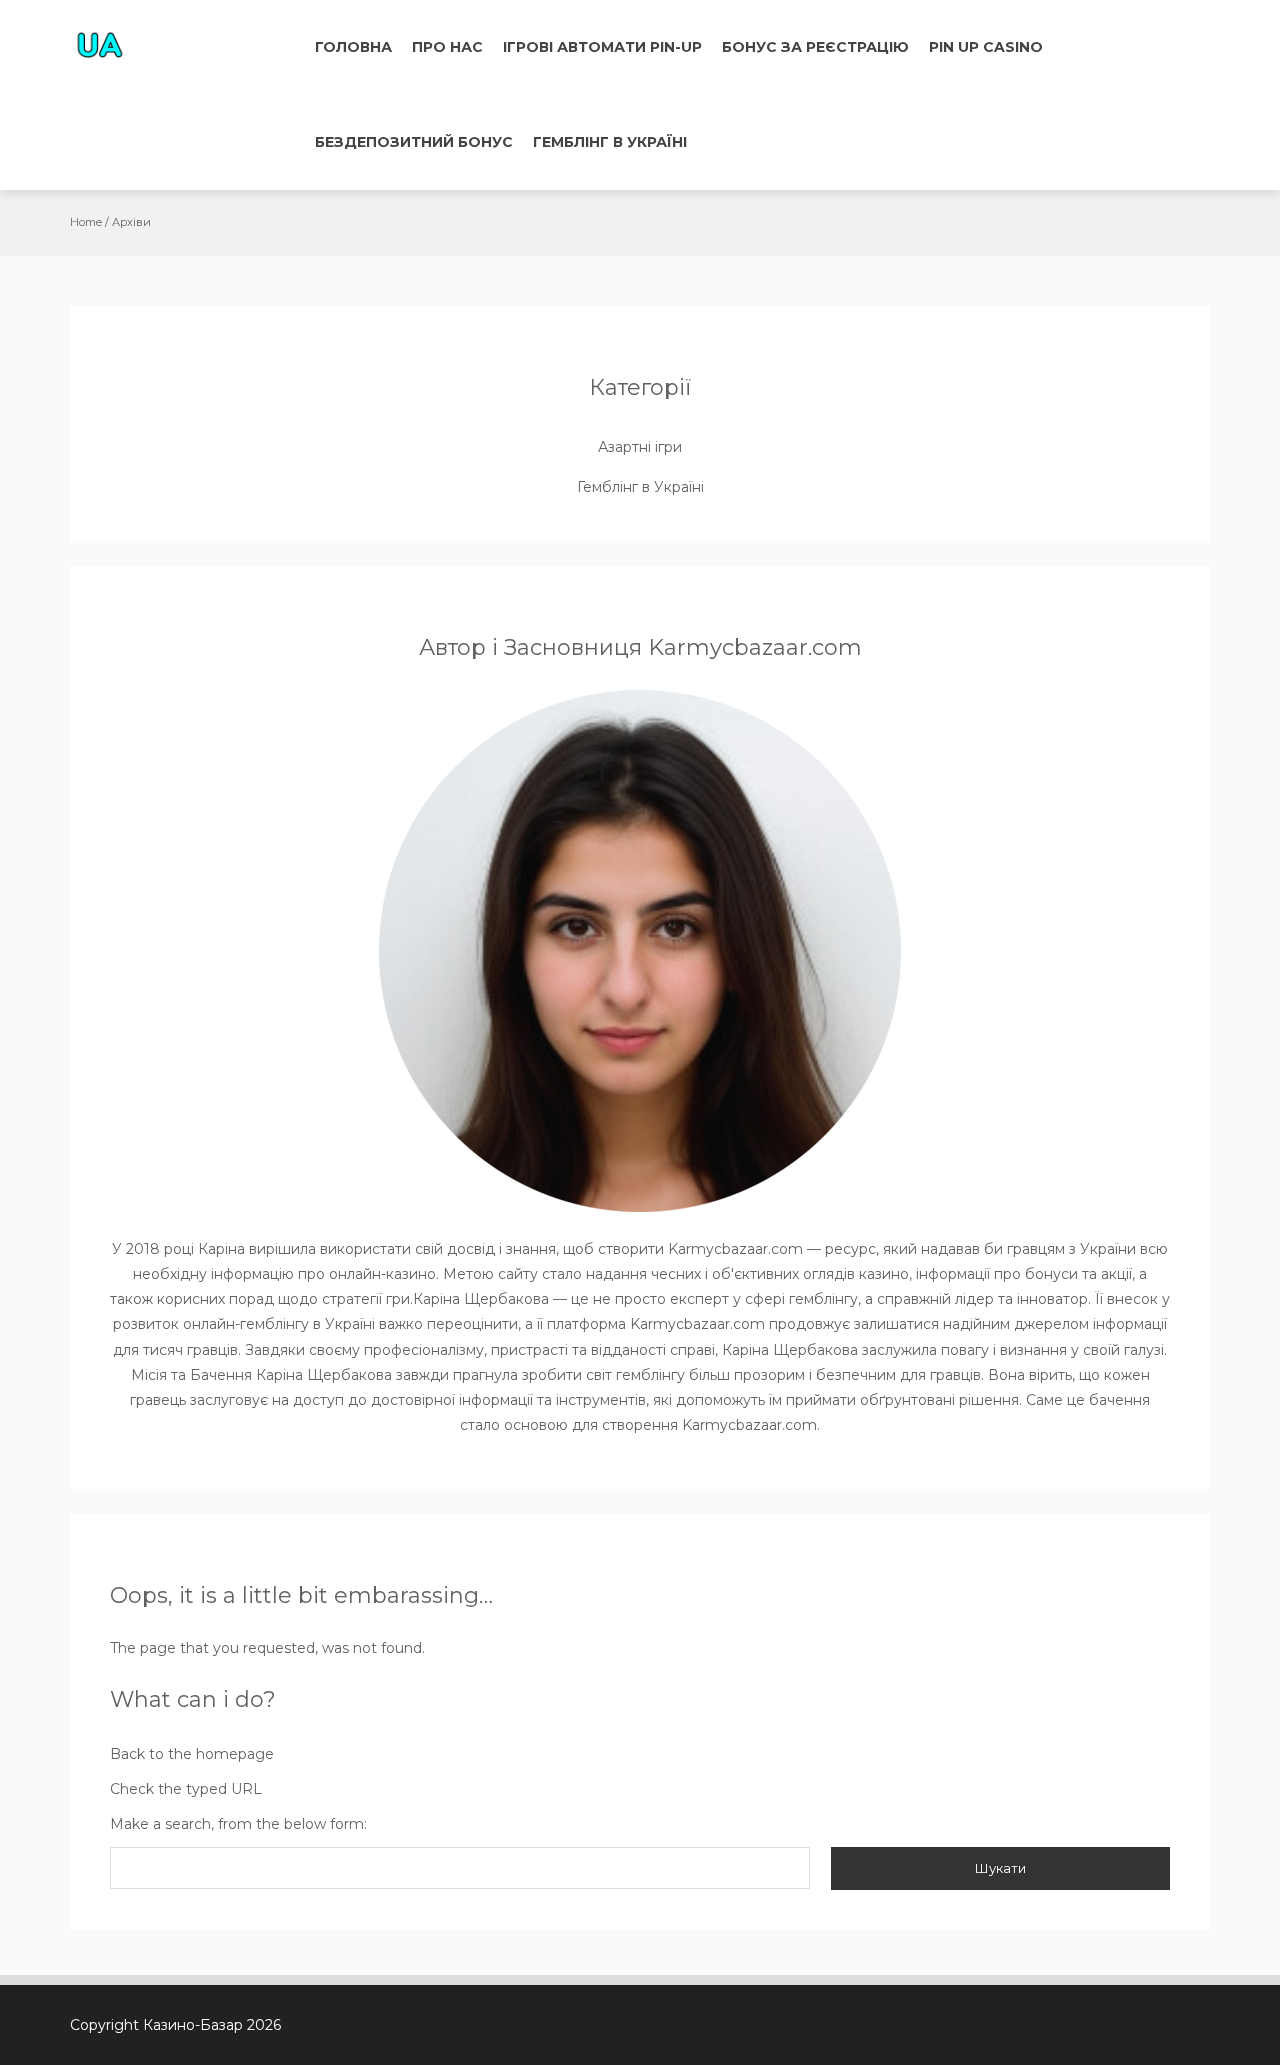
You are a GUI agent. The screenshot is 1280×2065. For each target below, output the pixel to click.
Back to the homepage (192, 1754)
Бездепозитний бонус (414, 142)
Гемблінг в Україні (610, 142)
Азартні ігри (640, 447)
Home (86, 222)
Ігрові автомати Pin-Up (602, 47)
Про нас (447, 47)
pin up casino (986, 47)
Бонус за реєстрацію (815, 47)
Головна (353, 47)
